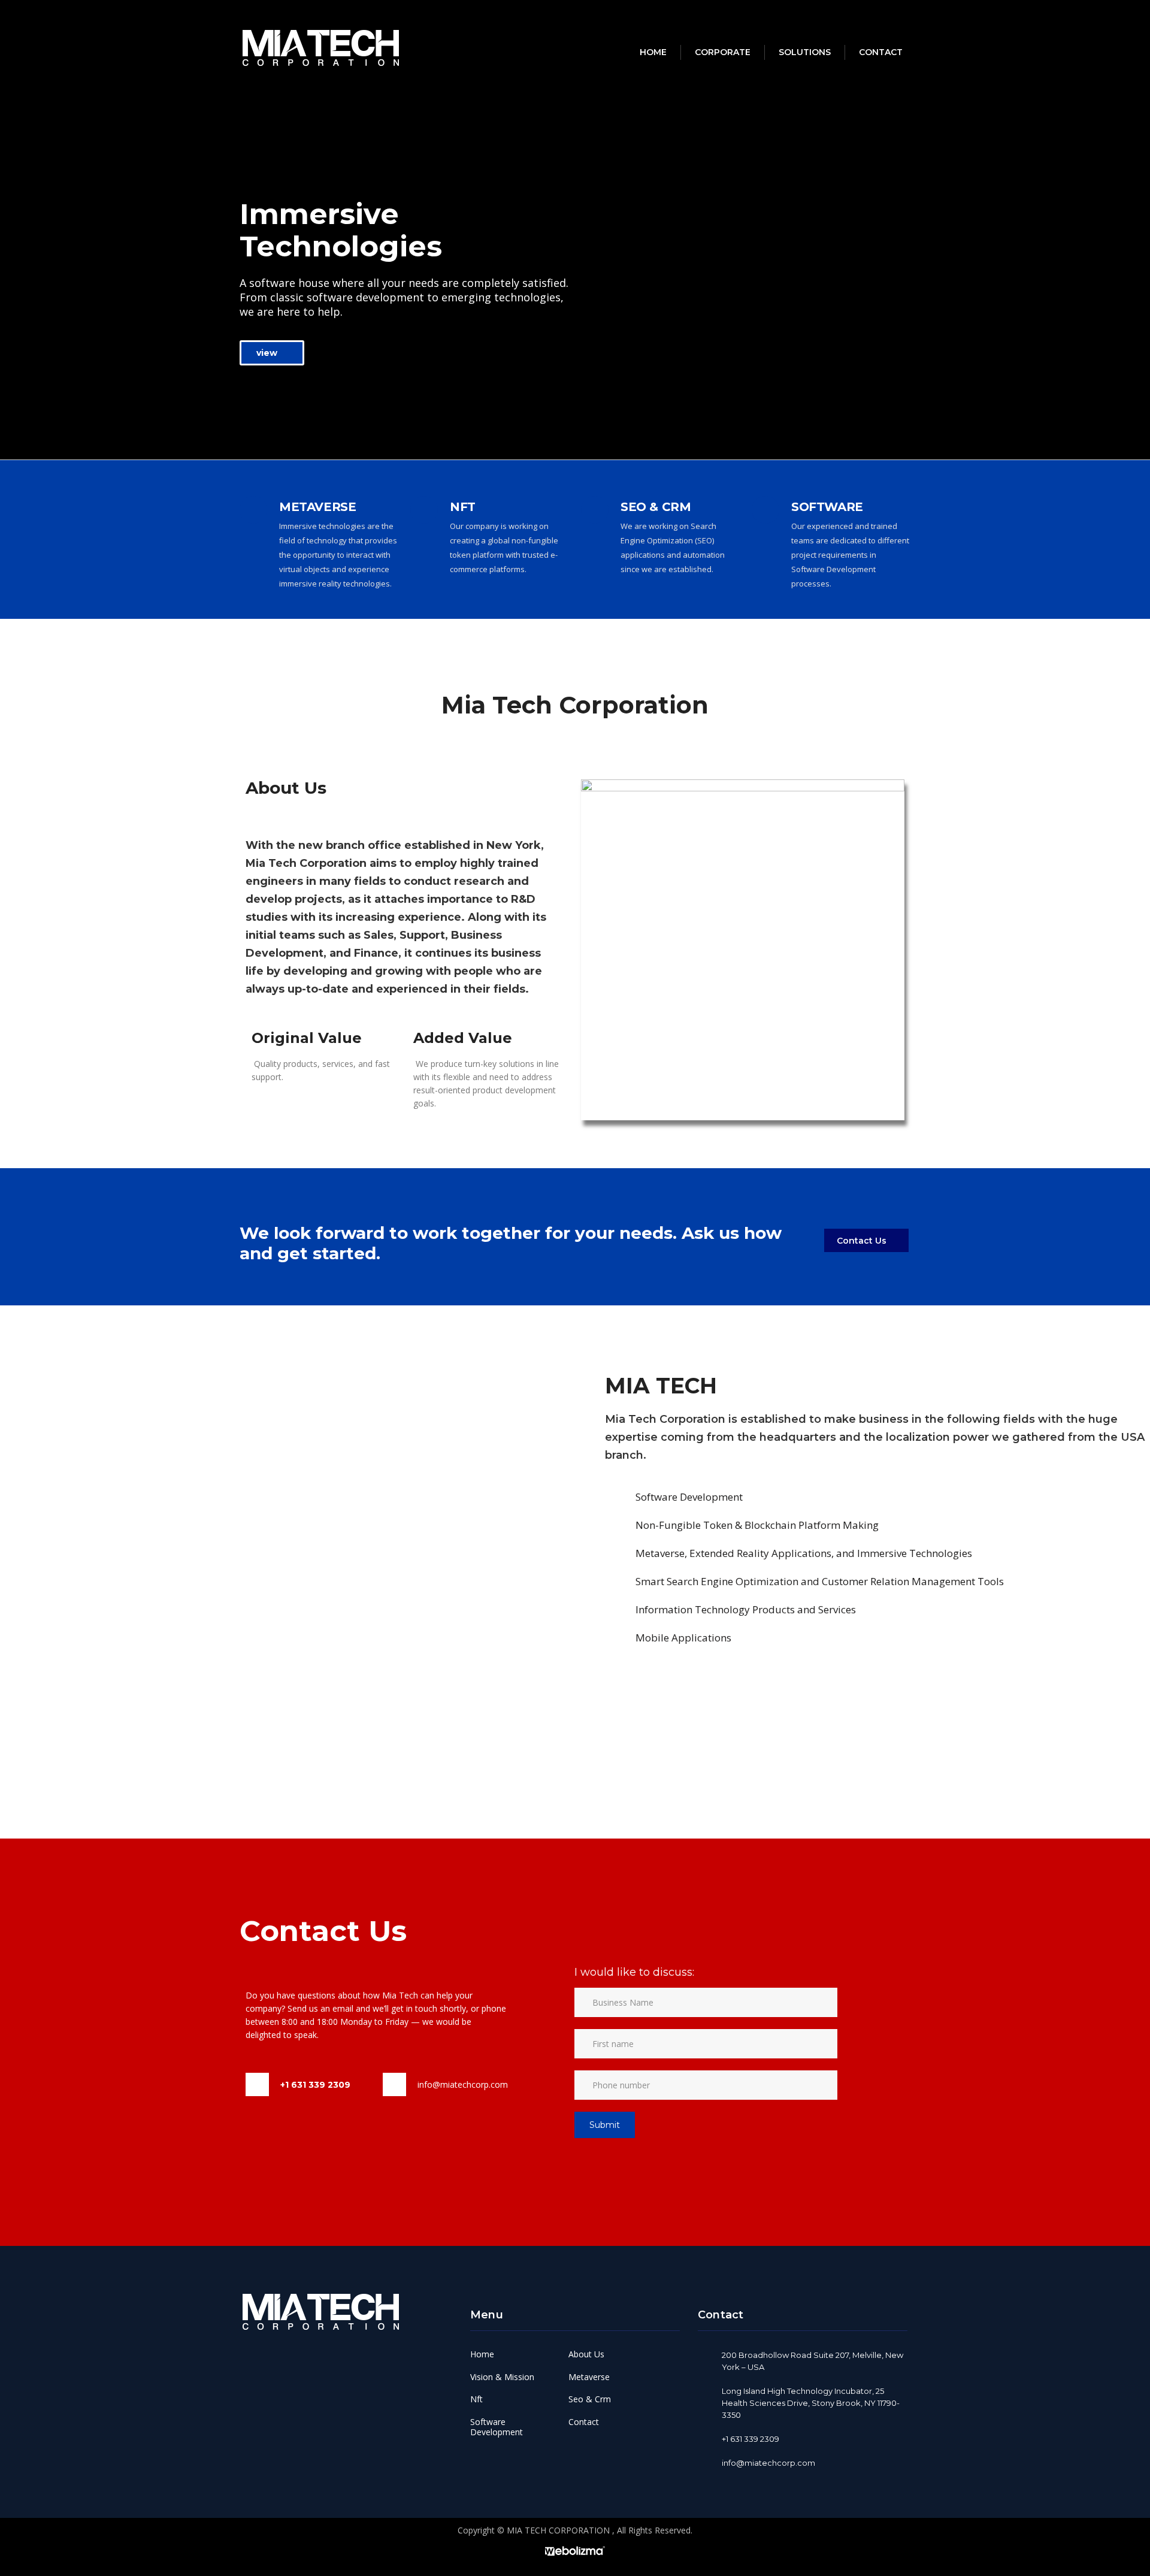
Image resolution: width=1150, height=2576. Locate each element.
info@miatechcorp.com (463, 2084)
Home (653, 52)
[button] (272, 353)
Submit (605, 2125)
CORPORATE (723, 52)
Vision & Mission (502, 2377)
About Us (586, 2354)
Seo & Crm (590, 2399)
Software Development (497, 2427)
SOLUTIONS (805, 52)
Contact (881, 52)
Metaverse (589, 2377)
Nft (476, 2399)
